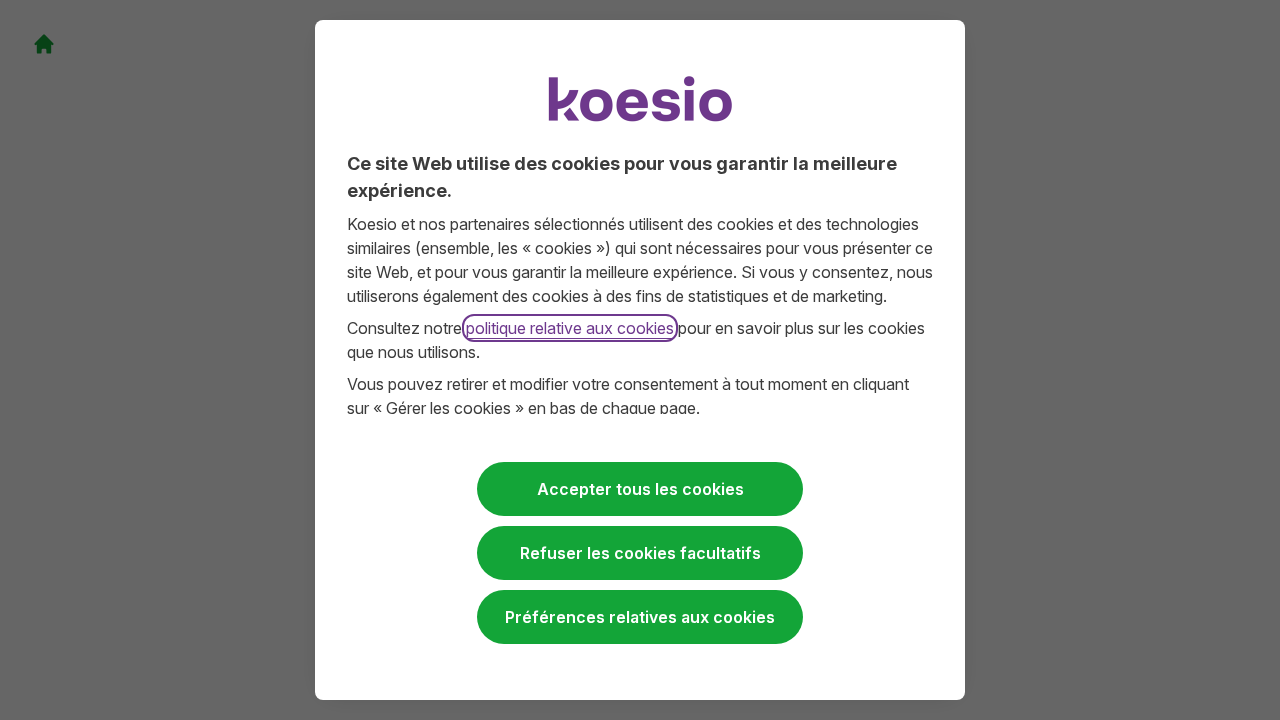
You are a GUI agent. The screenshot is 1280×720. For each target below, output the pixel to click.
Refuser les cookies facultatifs (640, 553)
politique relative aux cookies (570, 328)
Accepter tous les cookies (640, 489)
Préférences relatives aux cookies (640, 617)
